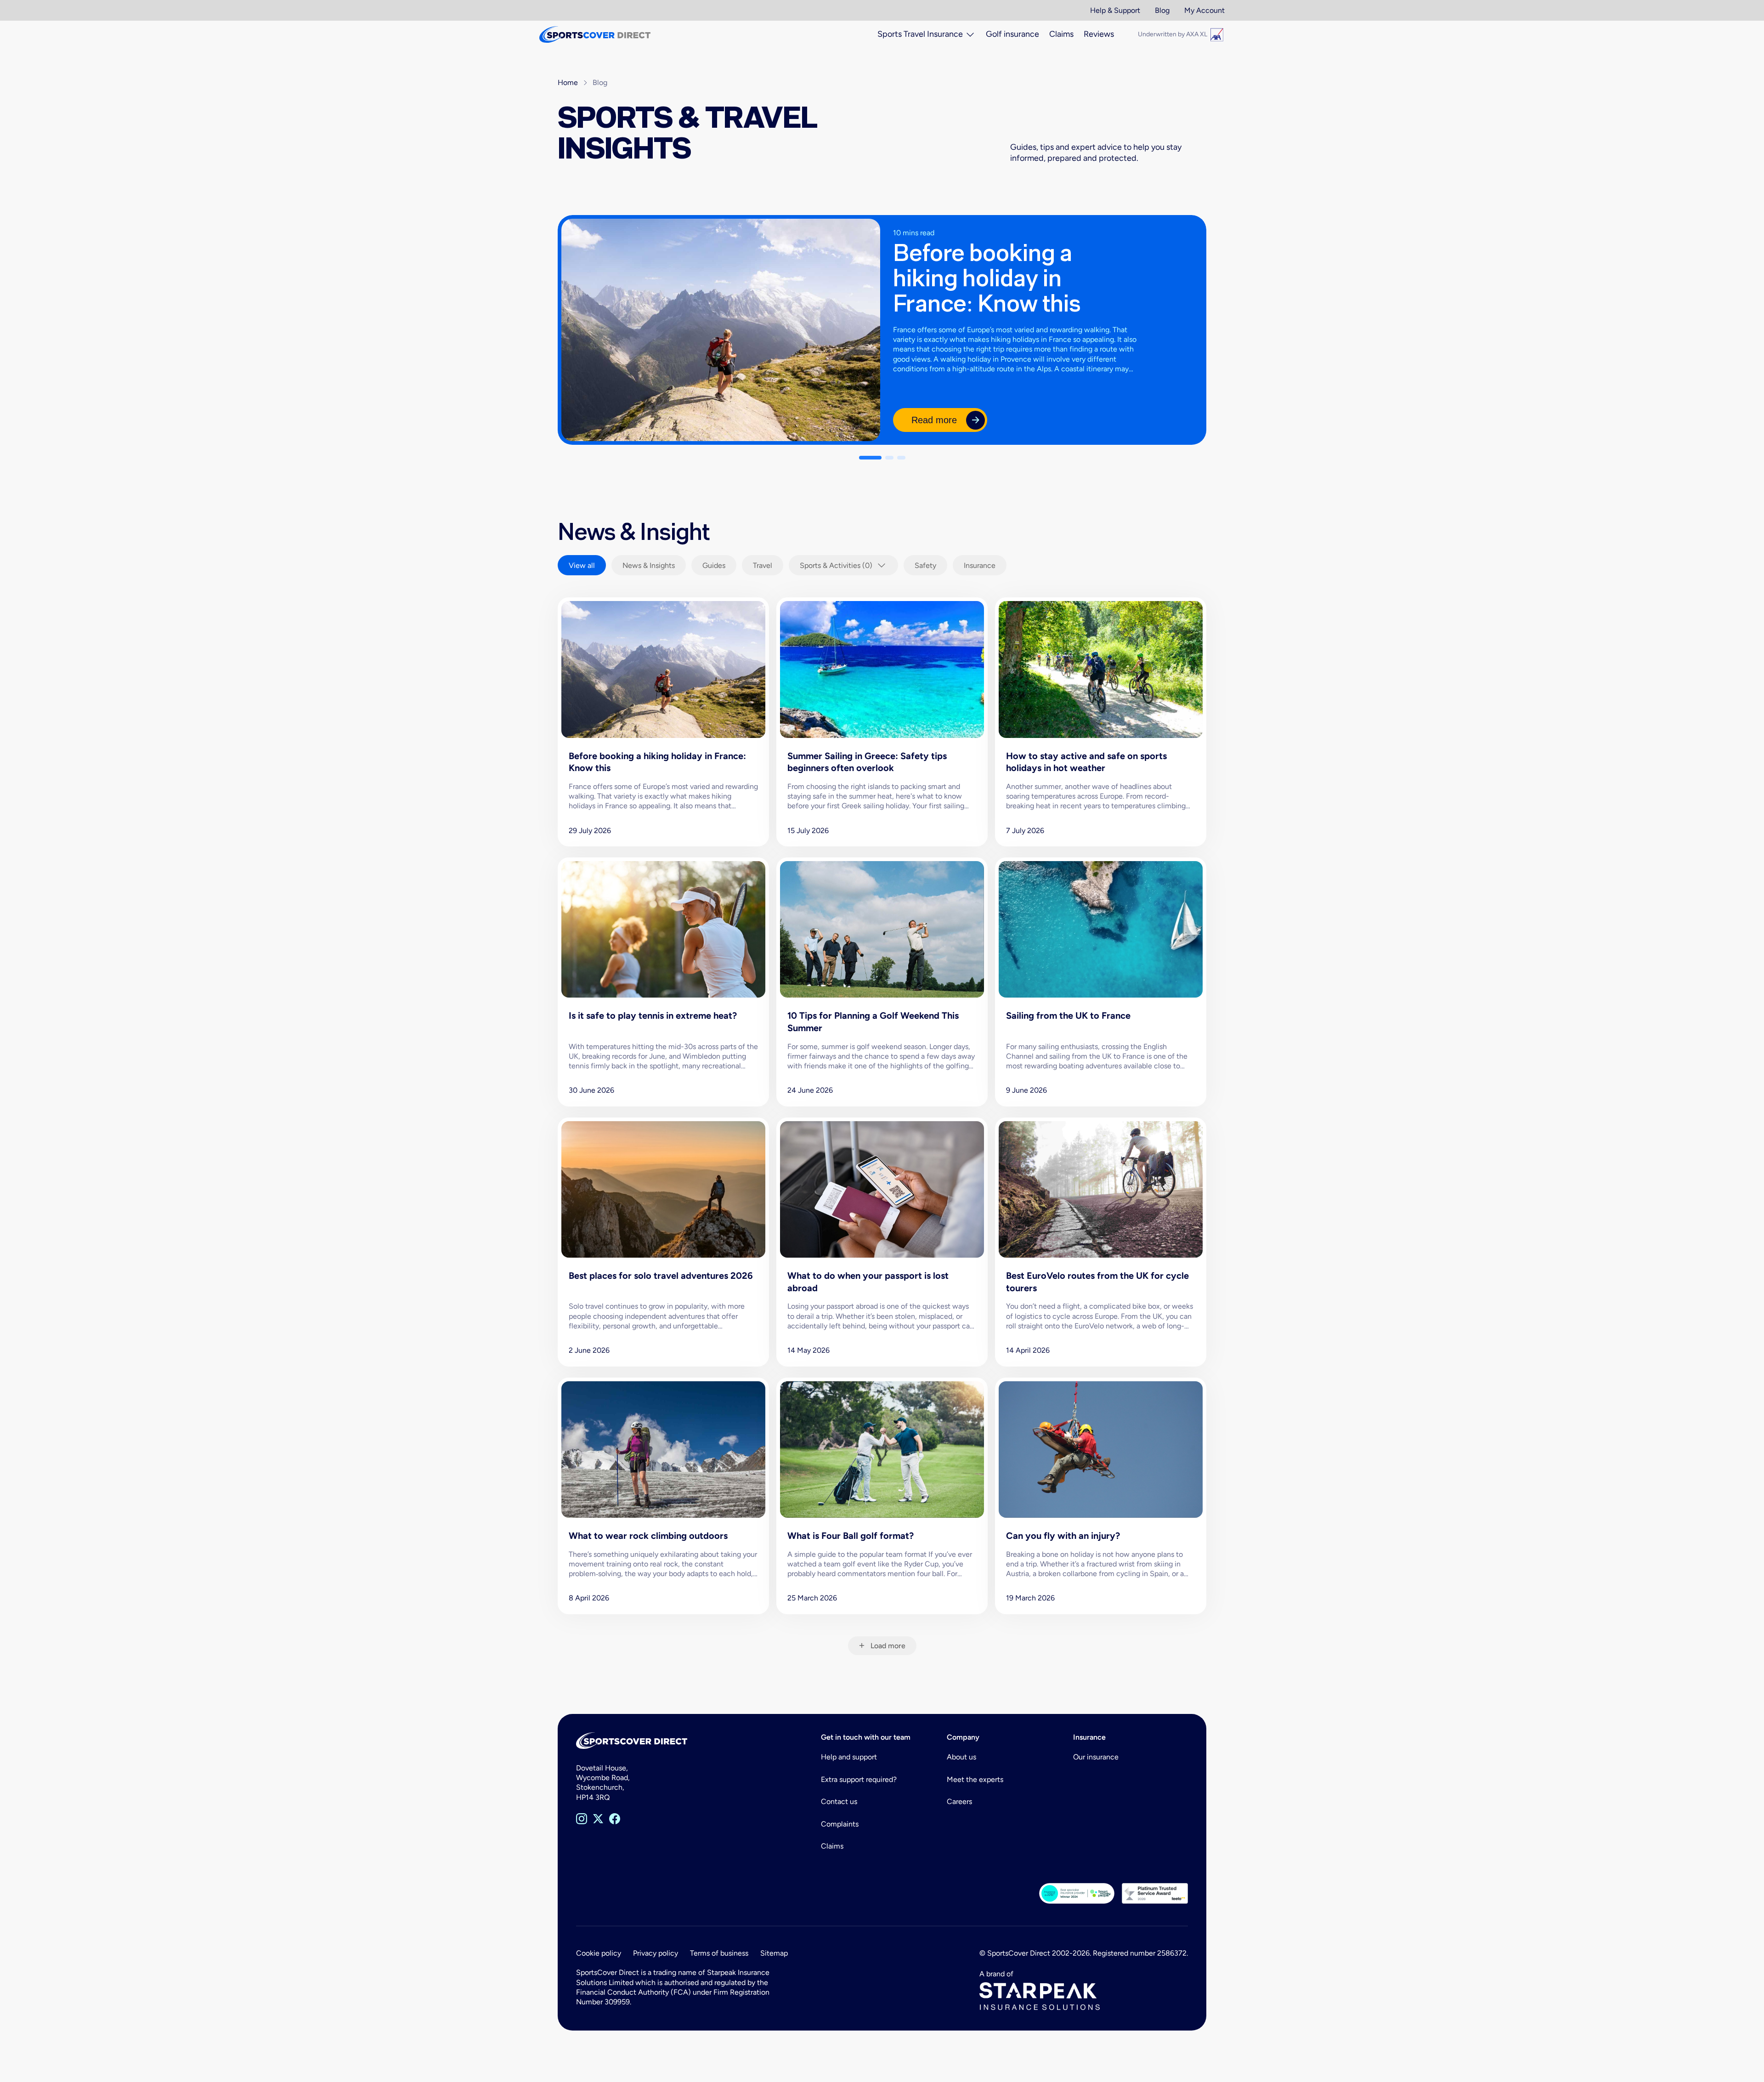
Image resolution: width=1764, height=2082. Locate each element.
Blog (1162, 10)
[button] (870, 458)
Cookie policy (599, 1953)
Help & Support (1115, 10)
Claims (832, 1846)
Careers (959, 1801)
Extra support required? (859, 1779)
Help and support (849, 1757)
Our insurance (1096, 1757)
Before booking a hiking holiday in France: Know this (987, 278)
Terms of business (719, 1953)
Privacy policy (656, 1953)
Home (568, 82)
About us (961, 1757)
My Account (1204, 10)
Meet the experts (975, 1779)
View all (582, 565)
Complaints (840, 1824)
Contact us (839, 1801)
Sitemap (774, 1953)
